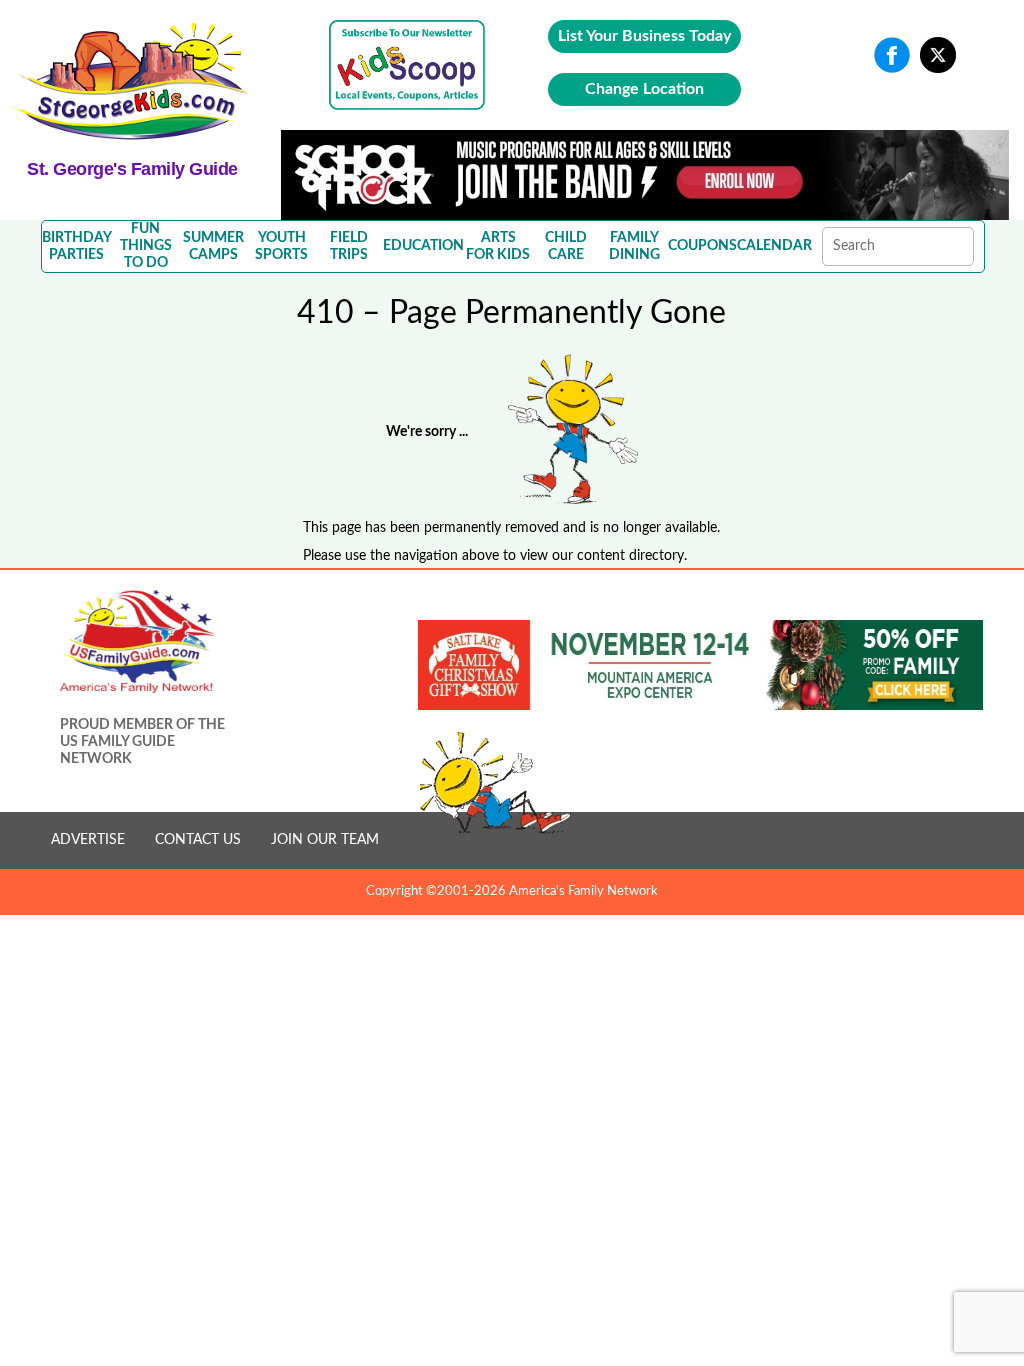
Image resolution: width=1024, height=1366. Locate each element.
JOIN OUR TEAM (325, 840)
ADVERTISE (88, 840)
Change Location (644, 89)
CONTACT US (198, 840)
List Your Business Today (644, 36)
